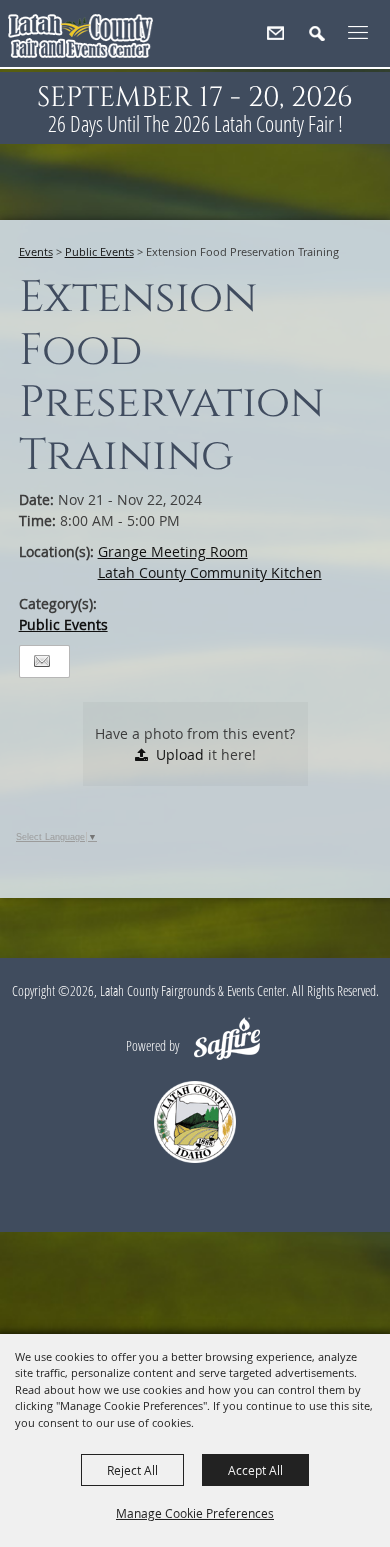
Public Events (99, 251)
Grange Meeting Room (173, 551)
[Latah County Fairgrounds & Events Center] (80, 40)
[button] (325, 41)
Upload (180, 754)
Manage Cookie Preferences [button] (195, 1513)
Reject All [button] (132, 1470)
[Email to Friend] (42, 661)
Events (36, 251)
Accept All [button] (255, 1470)
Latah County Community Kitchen (210, 572)
